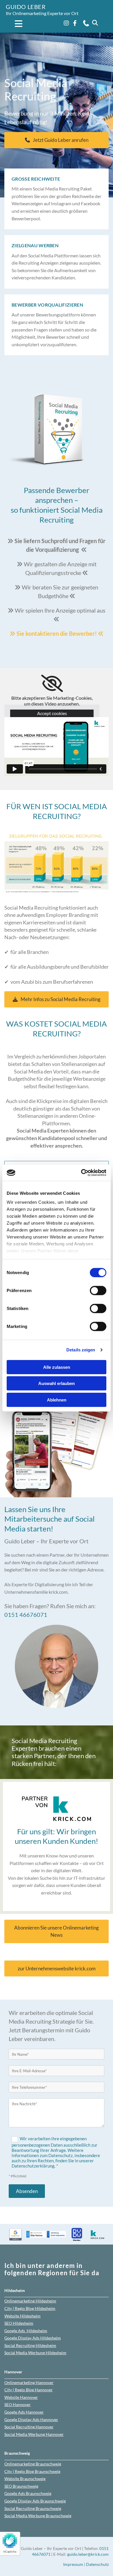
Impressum (73, 2564)
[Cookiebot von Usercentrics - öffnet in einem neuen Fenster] (81, 1173)
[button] (15, 24)
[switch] (98, 1290)
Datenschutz (97, 2564)
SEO (19, 2323)
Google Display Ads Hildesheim (33, 2338)
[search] (95, 23)
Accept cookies (52, 713)
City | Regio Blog (30, 2308)
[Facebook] (75, 23)
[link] (52, 684)
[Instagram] (66, 23)
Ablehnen (57, 1400)
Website (22, 2316)
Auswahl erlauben (57, 1383)
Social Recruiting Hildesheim (30, 2345)
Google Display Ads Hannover (31, 2420)
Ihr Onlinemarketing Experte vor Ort (42, 13)
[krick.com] (57, 1809)
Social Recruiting (29, 2427)
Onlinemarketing (30, 2301)
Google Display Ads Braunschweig (35, 2501)
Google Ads (26, 2331)
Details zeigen (81, 1350)
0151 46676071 (26, 1615)
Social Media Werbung (35, 2353)
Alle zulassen (57, 1367)
